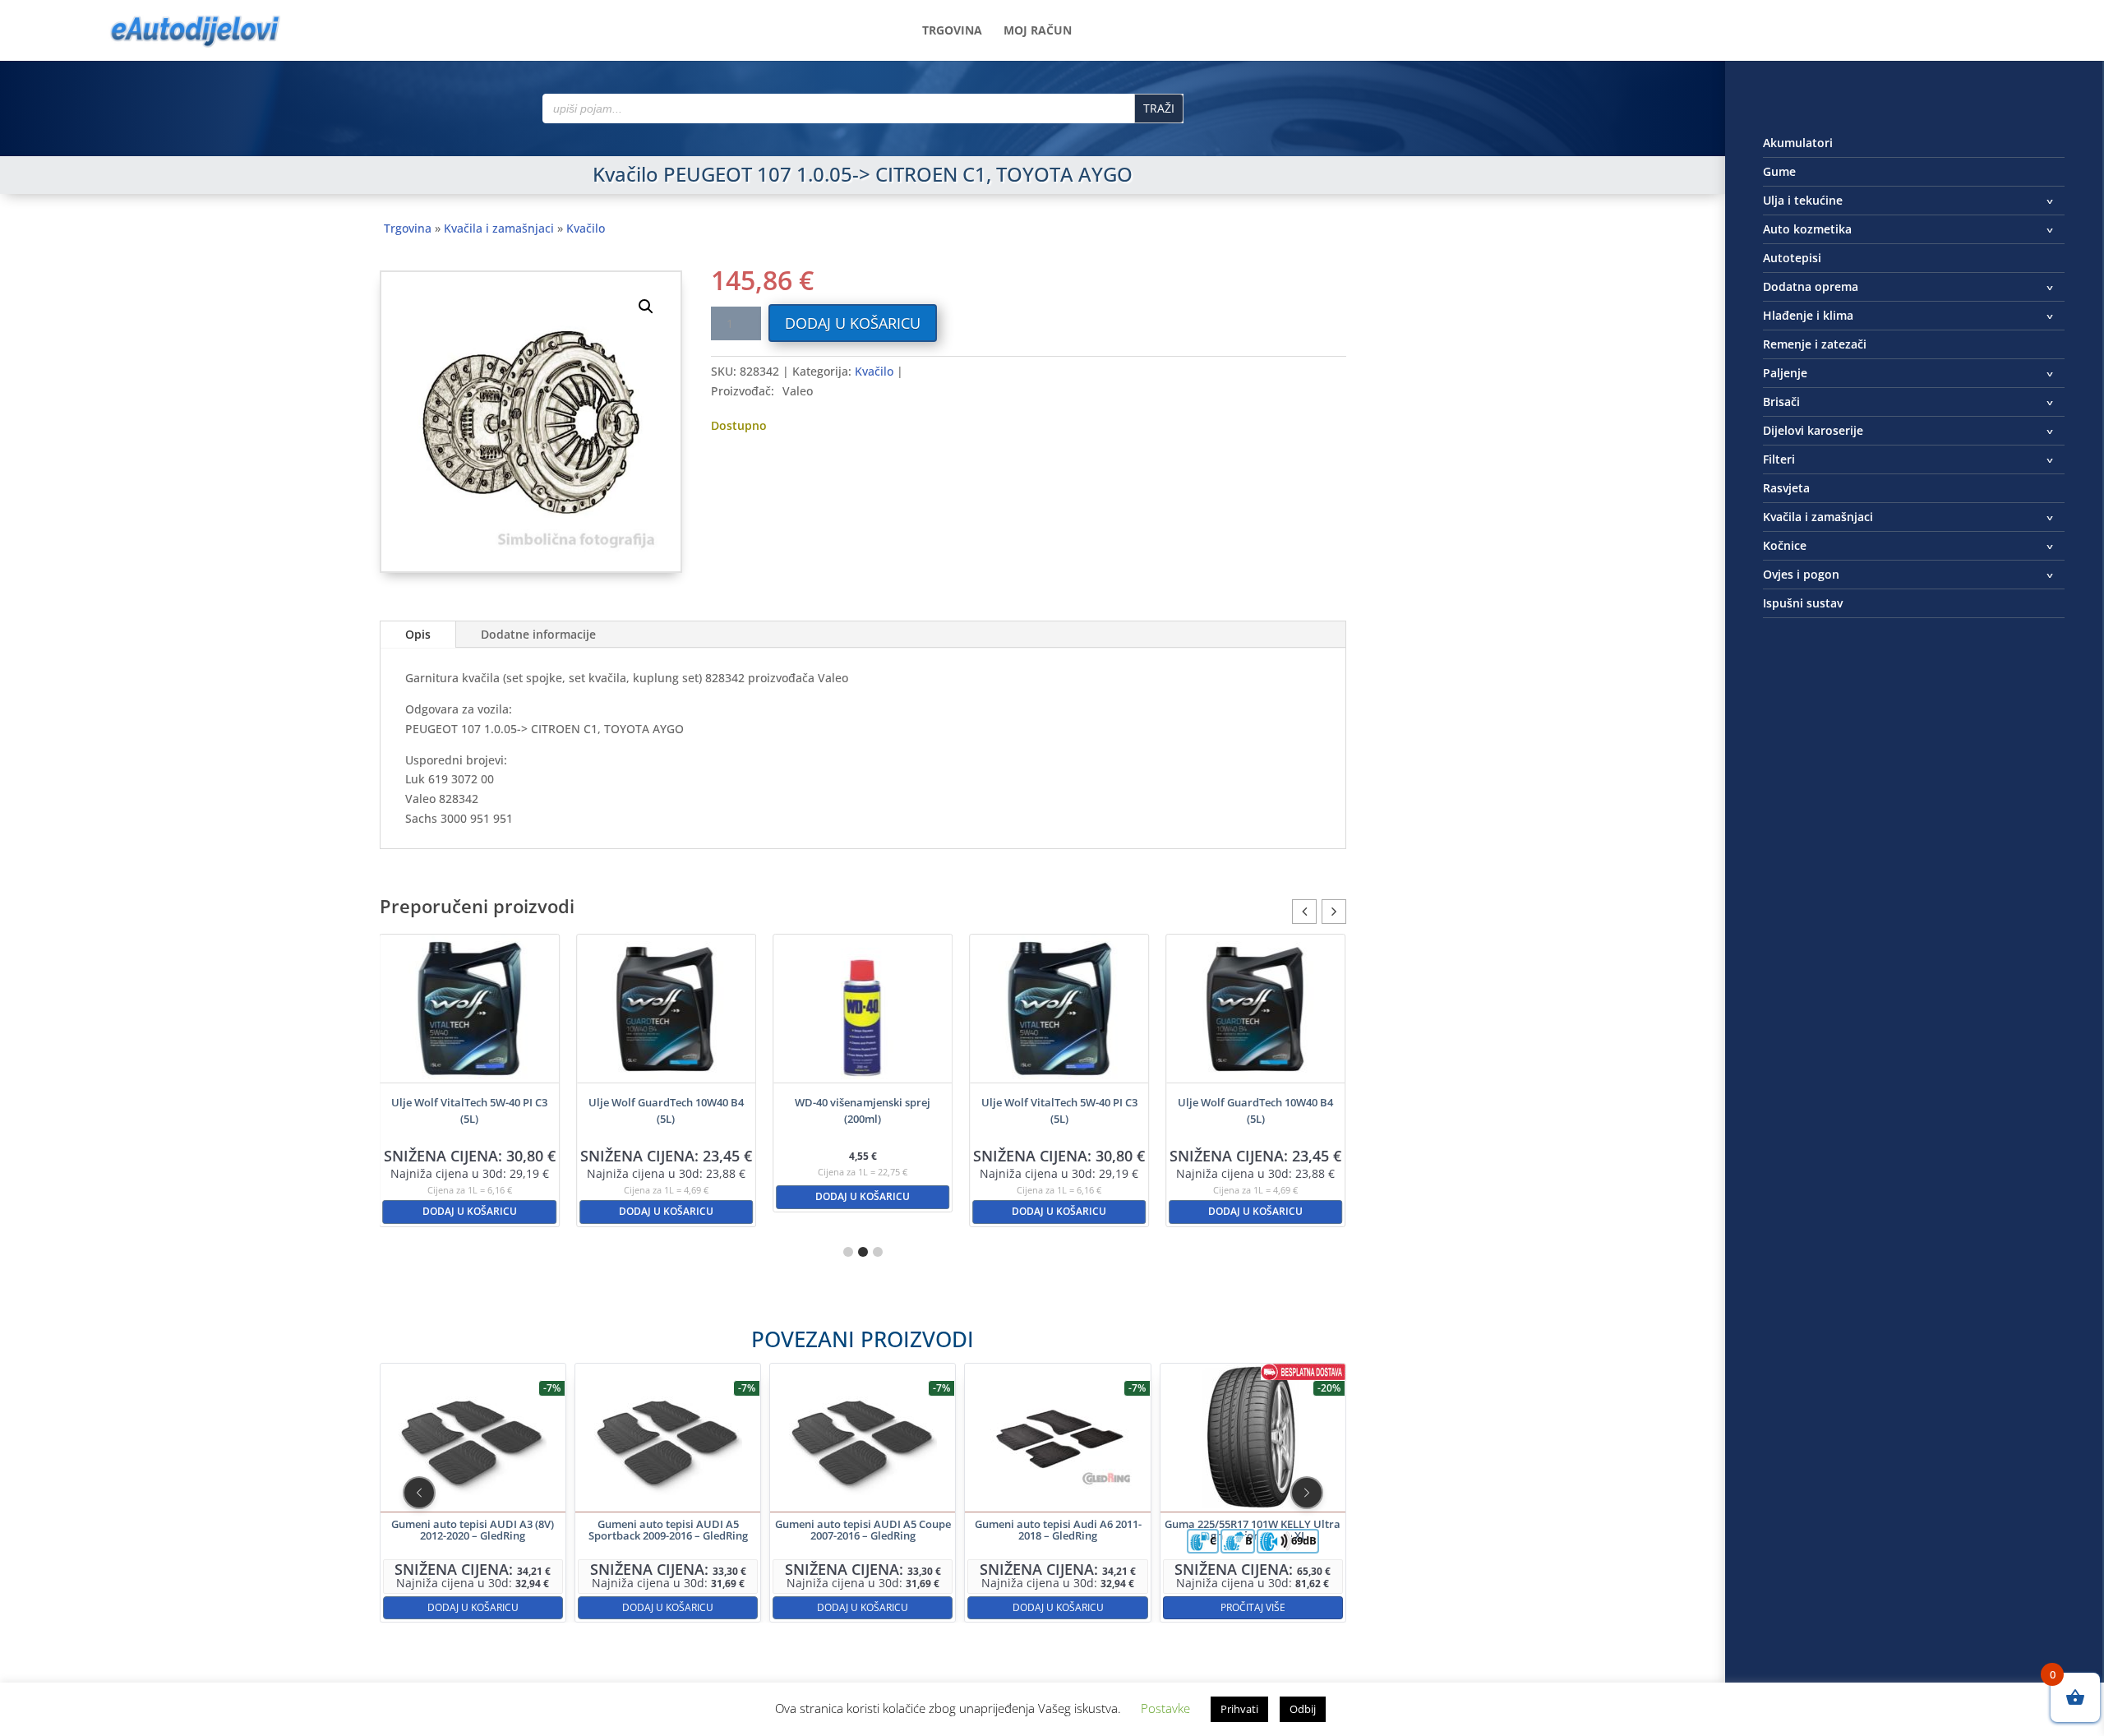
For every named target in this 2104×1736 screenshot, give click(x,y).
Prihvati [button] (1239, 1709)
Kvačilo (586, 228)
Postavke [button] (1165, 1708)
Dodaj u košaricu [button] (470, 1211)
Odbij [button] (1303, 1709)
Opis (418, 634)
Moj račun (1038, 31)
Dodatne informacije (538, 634)
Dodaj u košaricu (853, 323)
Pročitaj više (1252, 1607)
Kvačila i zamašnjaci (499, 228)
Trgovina (952, 31)
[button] (646, 307)
